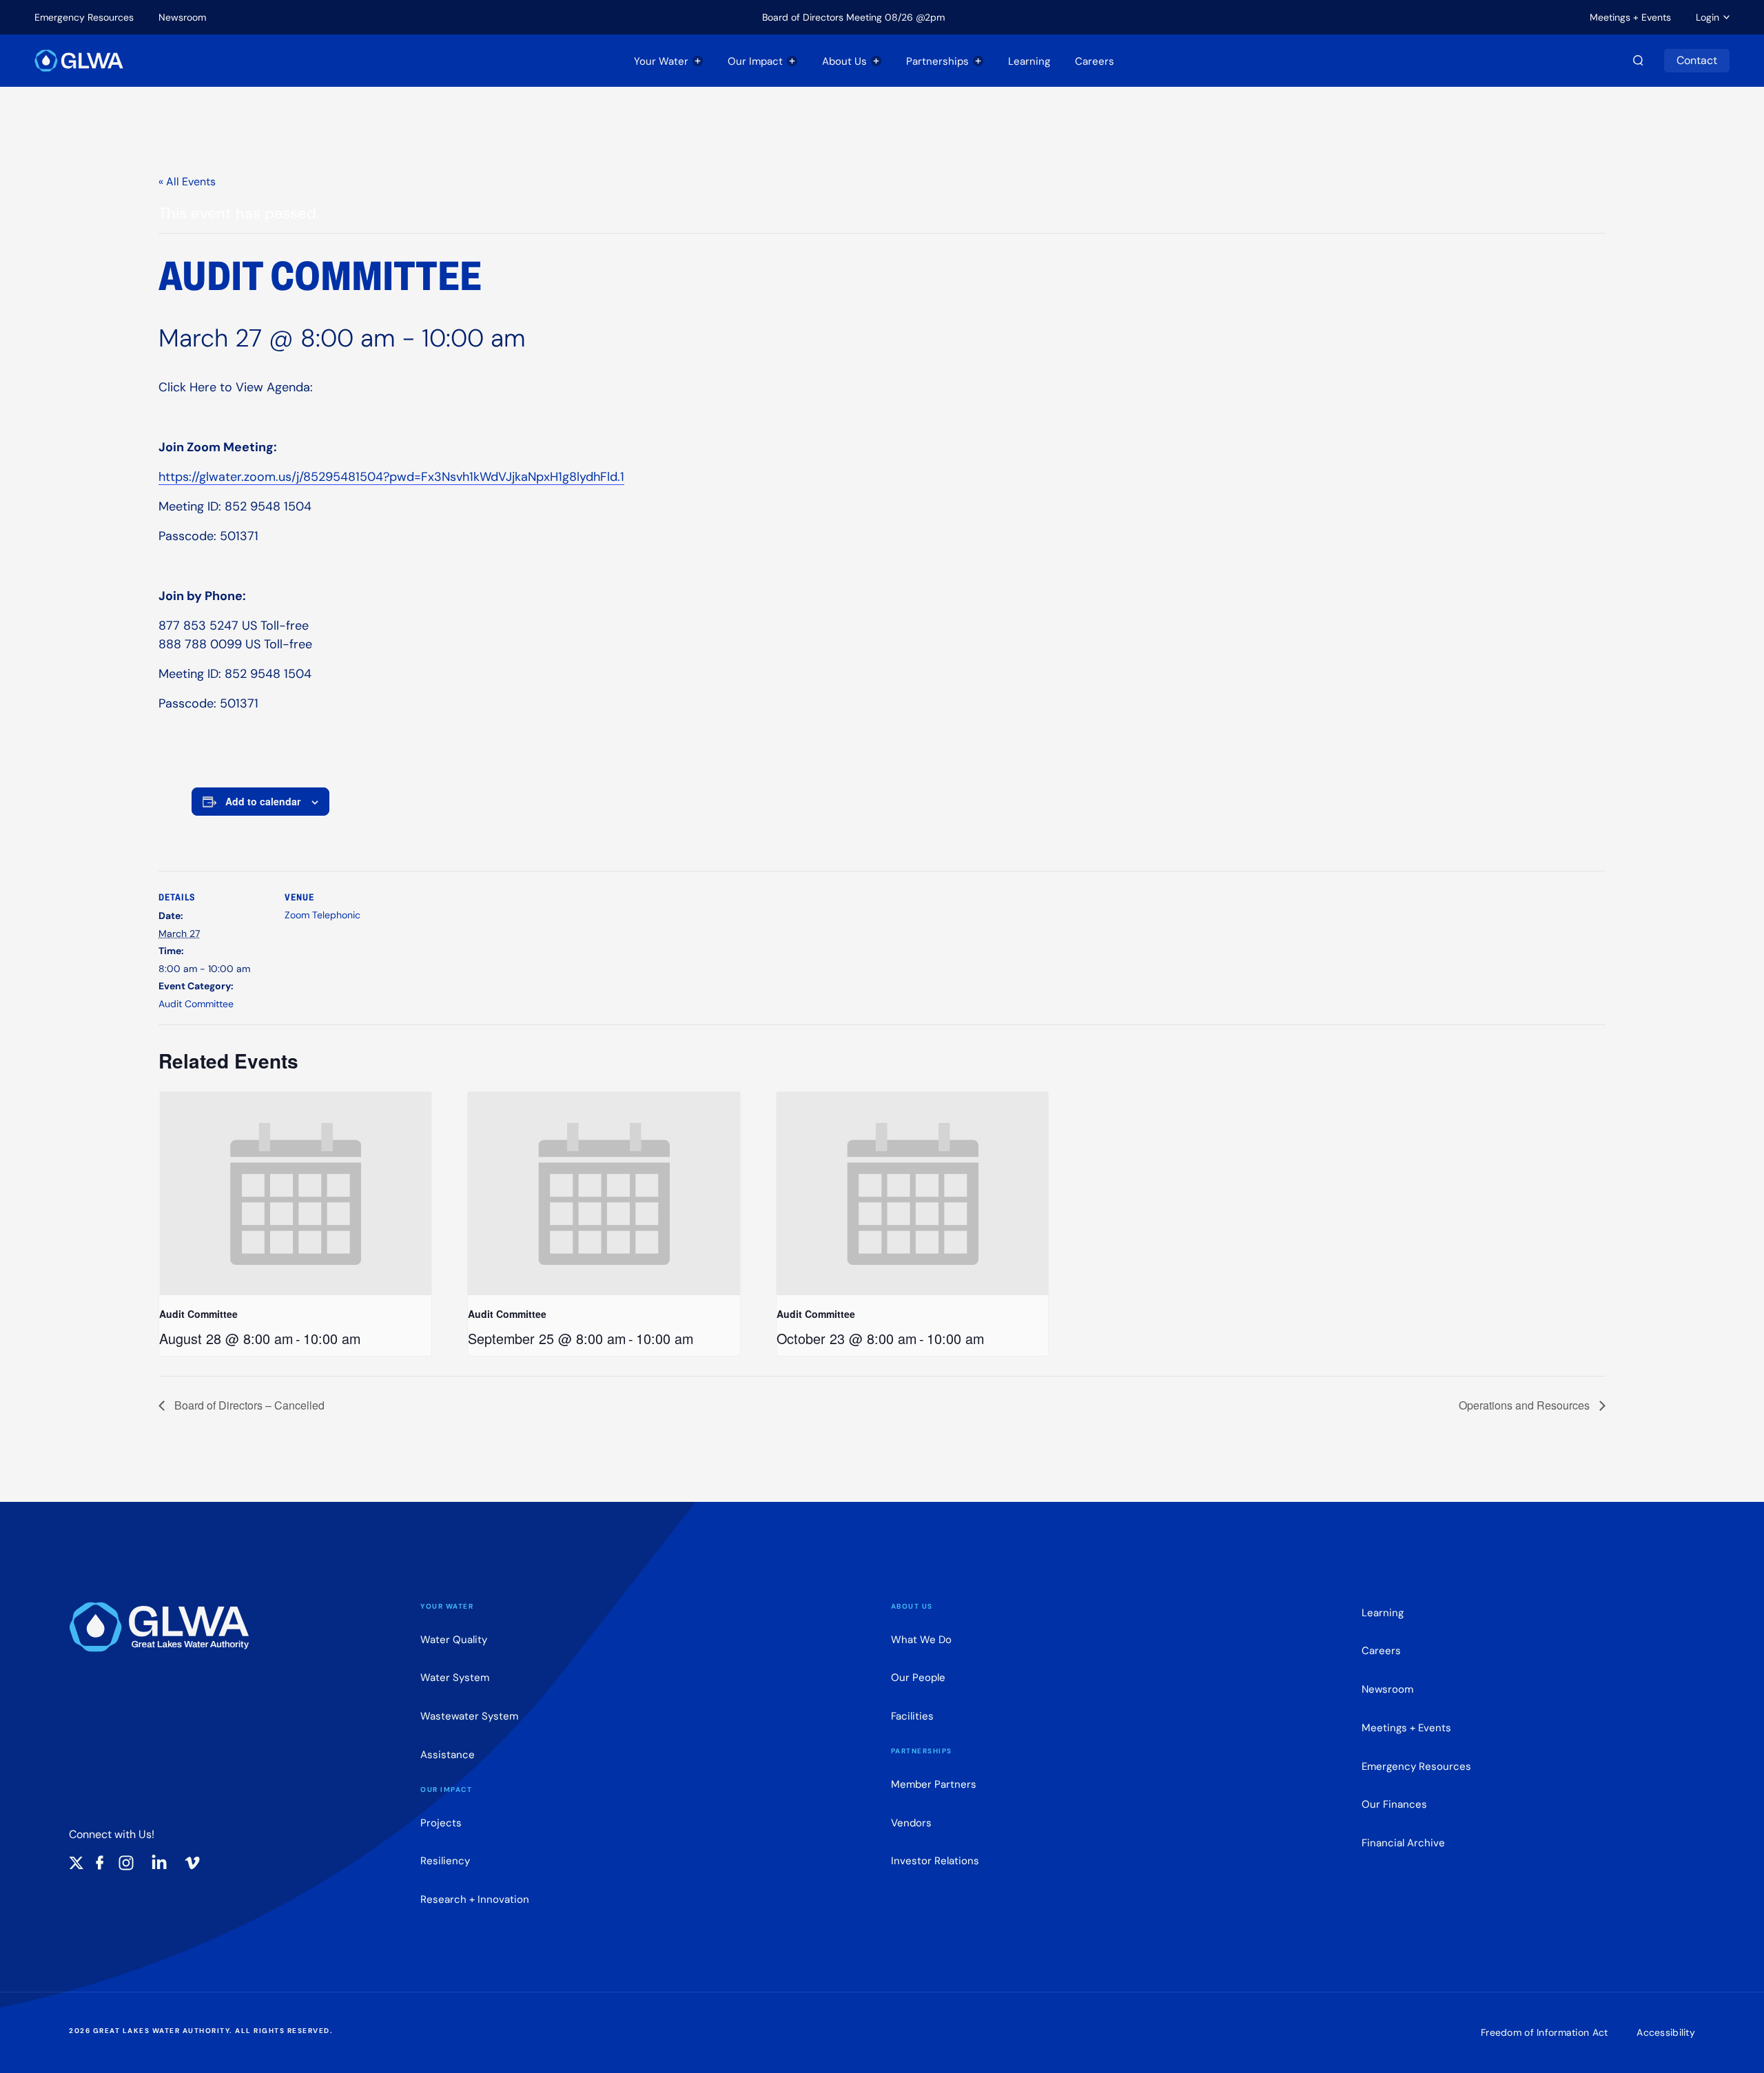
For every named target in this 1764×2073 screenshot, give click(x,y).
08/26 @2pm (915, 17)
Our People (918, 1677)
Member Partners (934, 1784)
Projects (441, 1823)
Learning (1029, 61)
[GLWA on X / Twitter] (76, 1863)
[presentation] (295, 1194)
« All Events (187, 182)
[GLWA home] (79, 61)
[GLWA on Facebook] (100, 1863)
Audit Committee (196, 1004)
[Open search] (1638, 61)
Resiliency (445, 1860)
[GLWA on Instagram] (126, 1863)
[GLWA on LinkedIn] (159, 1863)
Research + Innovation (475, 1899)
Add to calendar (263, 801)
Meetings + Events (1630, 17)
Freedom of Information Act (1544, 2032)
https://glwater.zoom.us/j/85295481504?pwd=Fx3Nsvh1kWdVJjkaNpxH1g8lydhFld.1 (391, 477)
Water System (455, 1677)
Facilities (912, 1716)
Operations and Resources (1526, 1405)
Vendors (911, 1823)
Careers (1095, 61)
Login (1707, 17)
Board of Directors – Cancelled (248, 1405)
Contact (1697, 60)
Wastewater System (469, 1716)
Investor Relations (935, 1860)
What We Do (921, 1639)
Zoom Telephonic (322, 915)
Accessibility (1666, 2032)
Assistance (448, 1754)
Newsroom (182, 17)
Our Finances (1394, 1804)
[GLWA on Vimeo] (192, 1863)
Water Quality (454, 1639)
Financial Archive (1403, 1843)
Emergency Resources (84, 17)
